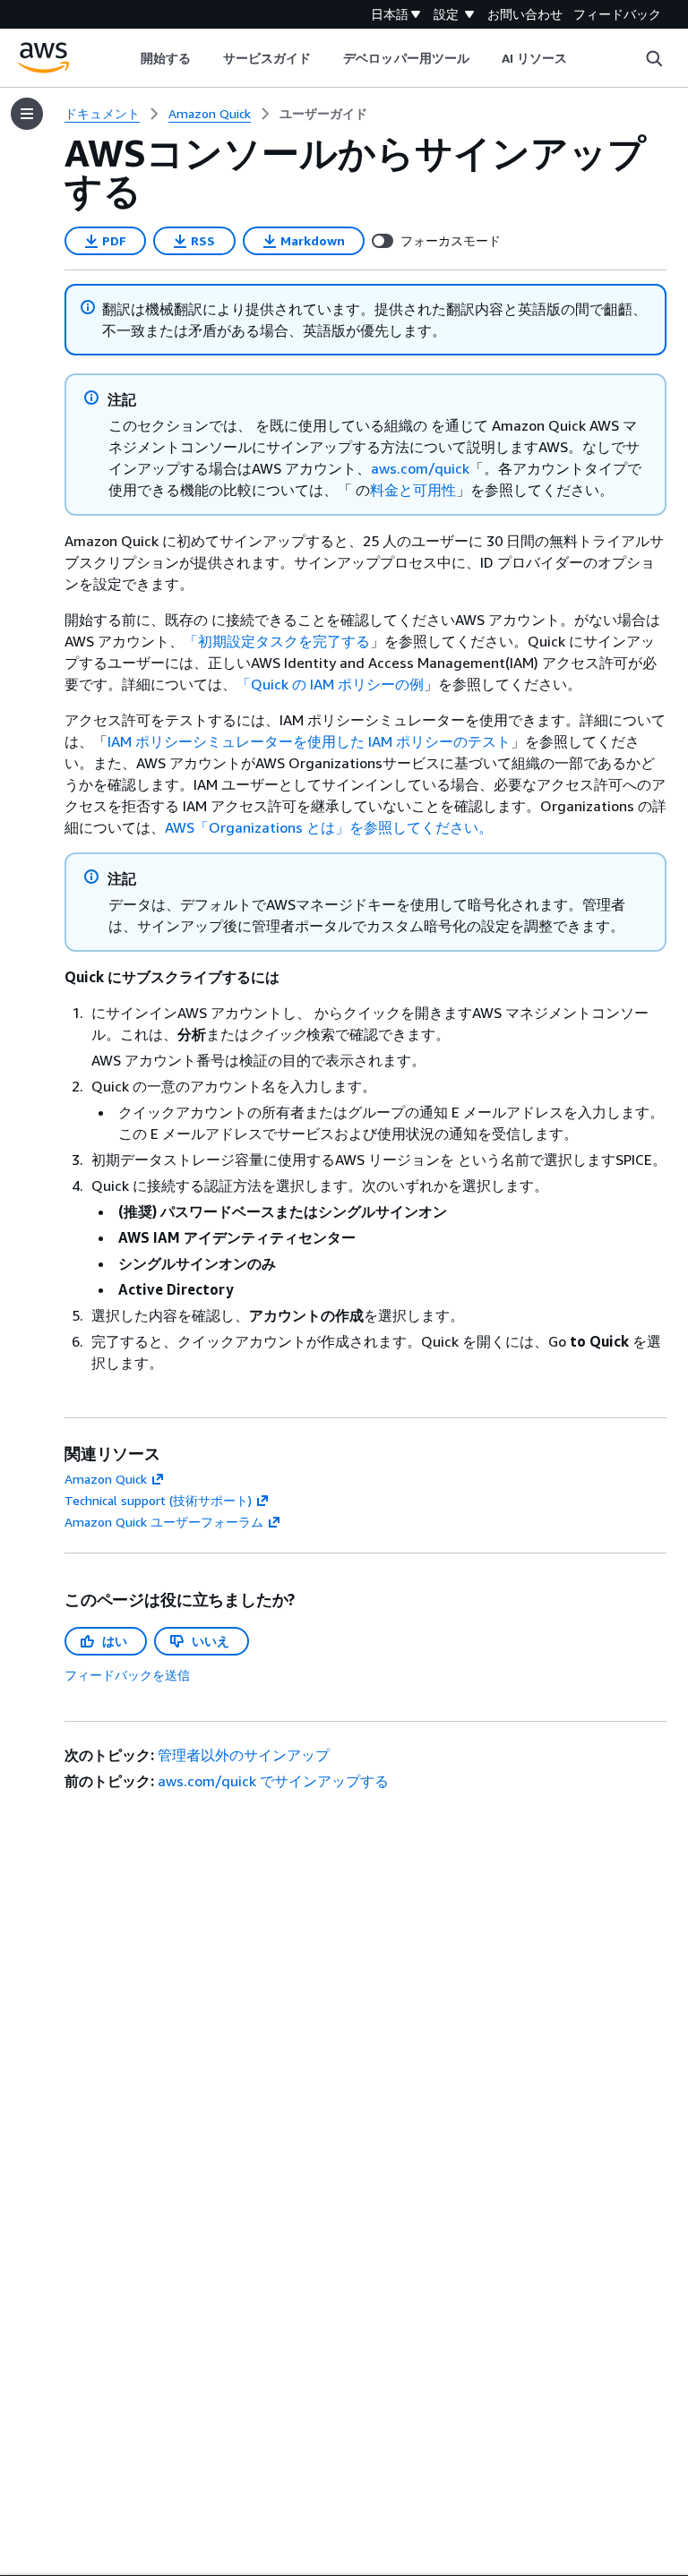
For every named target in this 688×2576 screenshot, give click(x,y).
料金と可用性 (413, 490)
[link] (323, 114)
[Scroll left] (127, 58)
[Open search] (654, 58)
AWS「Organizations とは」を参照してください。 (329, 827)
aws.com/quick (420, 468)
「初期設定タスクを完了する (277, 641)
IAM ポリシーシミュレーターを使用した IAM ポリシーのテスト (309, 741)
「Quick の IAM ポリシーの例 (330, 684)
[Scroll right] (581, 58)
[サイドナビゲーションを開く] (27, 114)
